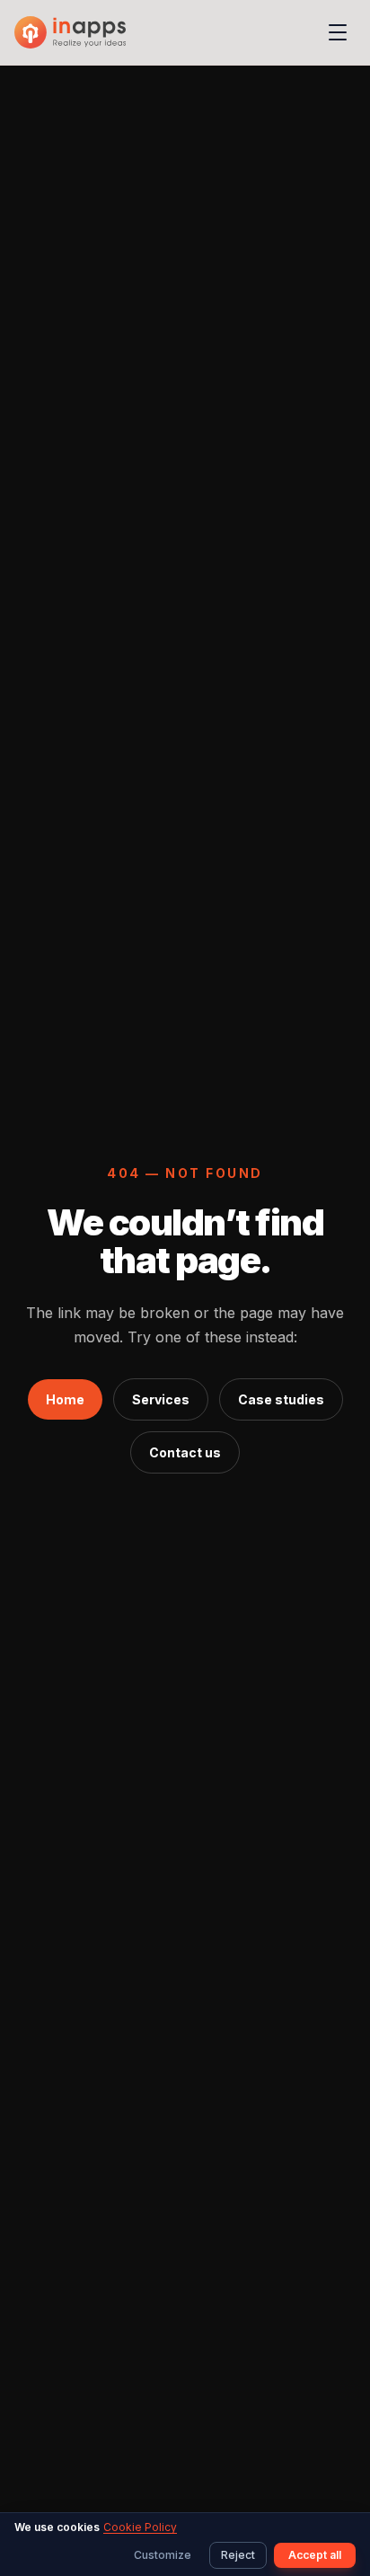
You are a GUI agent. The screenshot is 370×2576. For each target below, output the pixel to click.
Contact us (185, 1452)
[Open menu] (338, 32)
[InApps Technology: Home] (70, 32)
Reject (238, 2555)
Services (161, 1399)
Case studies (281, 1399)
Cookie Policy (140, 2527)
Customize (163, 2555)
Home (65, 1399)
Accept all (315, 2555)
